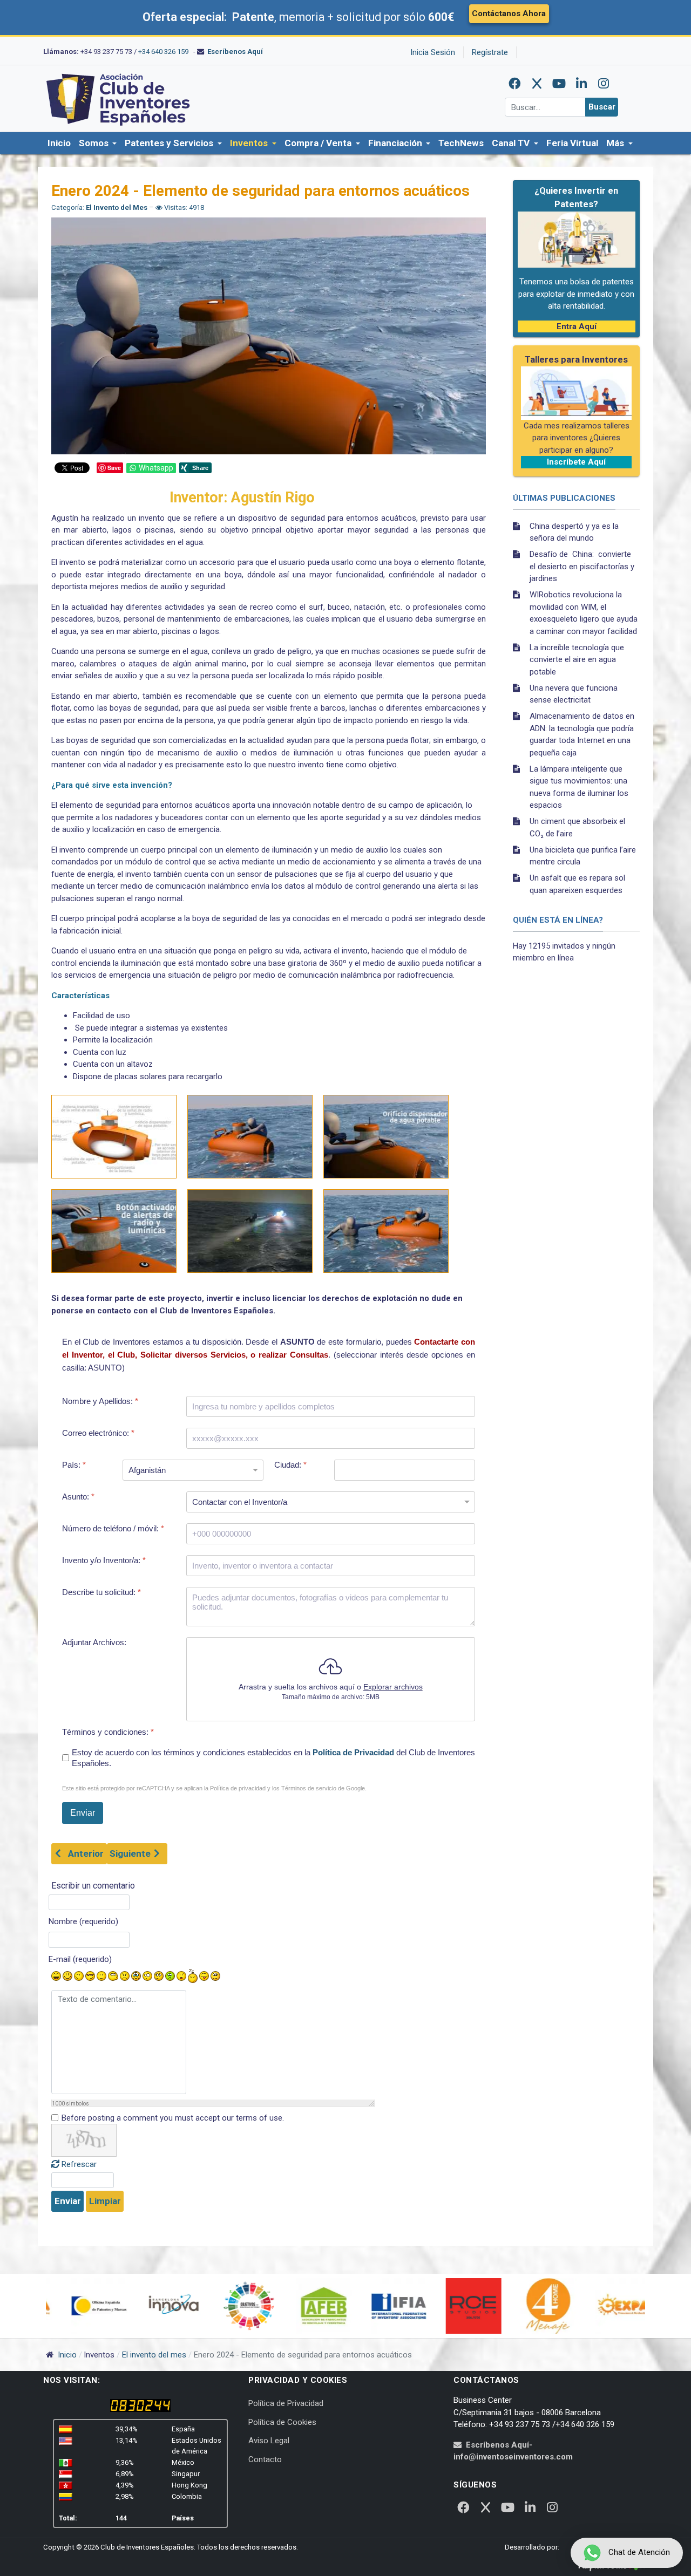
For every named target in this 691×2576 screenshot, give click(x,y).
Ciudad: (290, 1465)
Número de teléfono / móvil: (113, 1528)
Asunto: (78, 1497)
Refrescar (79, 2164)
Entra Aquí (577, 326)
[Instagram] (604, 84)
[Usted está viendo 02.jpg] (250, 1137)
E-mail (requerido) (80, 1959)
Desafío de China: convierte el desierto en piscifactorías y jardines (582, 566)
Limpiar (105, 2201)
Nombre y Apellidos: (100, 1401)
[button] (98, 144)
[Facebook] (515, 84)
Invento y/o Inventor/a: (104, 1560)
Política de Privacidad (353, 1753)
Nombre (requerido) (83, 1921)
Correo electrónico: (98, 1433)
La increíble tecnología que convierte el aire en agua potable (577, 660)
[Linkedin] (581, 84)
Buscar (602, 107)
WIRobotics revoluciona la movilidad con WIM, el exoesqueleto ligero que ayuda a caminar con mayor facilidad (584, 613)
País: (74, 1465)
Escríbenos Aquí (235, 52)
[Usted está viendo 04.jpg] (114, 1231)
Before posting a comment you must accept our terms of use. (173, 2118)
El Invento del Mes (117, 207)
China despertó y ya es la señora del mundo (574, 532)
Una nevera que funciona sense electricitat (574, 694)
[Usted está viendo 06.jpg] (386, 1231)
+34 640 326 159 (163, 52)
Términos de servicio (309, 1789)
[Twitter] (537, 84)
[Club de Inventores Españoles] (119, 98)
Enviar (68, 2201)
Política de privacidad (238, 1789)
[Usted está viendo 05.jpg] (250, 1231)
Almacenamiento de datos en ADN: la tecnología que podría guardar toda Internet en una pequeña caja (582, 734)
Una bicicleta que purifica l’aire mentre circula (583, 856)
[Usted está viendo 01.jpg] (114, 1137)
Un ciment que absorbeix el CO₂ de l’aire (577, 827)
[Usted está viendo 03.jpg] (386, 1137)
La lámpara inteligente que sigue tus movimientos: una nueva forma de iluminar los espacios (579, 787)
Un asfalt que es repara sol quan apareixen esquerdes (577, 884)
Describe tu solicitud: (101, 1592)
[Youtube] (559, 84)
